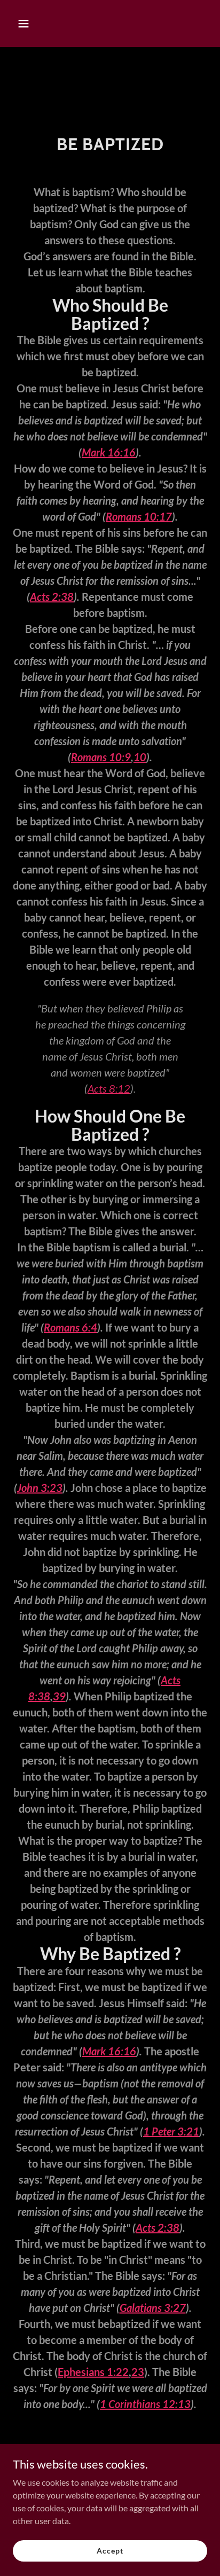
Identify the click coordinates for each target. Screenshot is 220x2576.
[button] (27, 24)
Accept (110, 2551)
